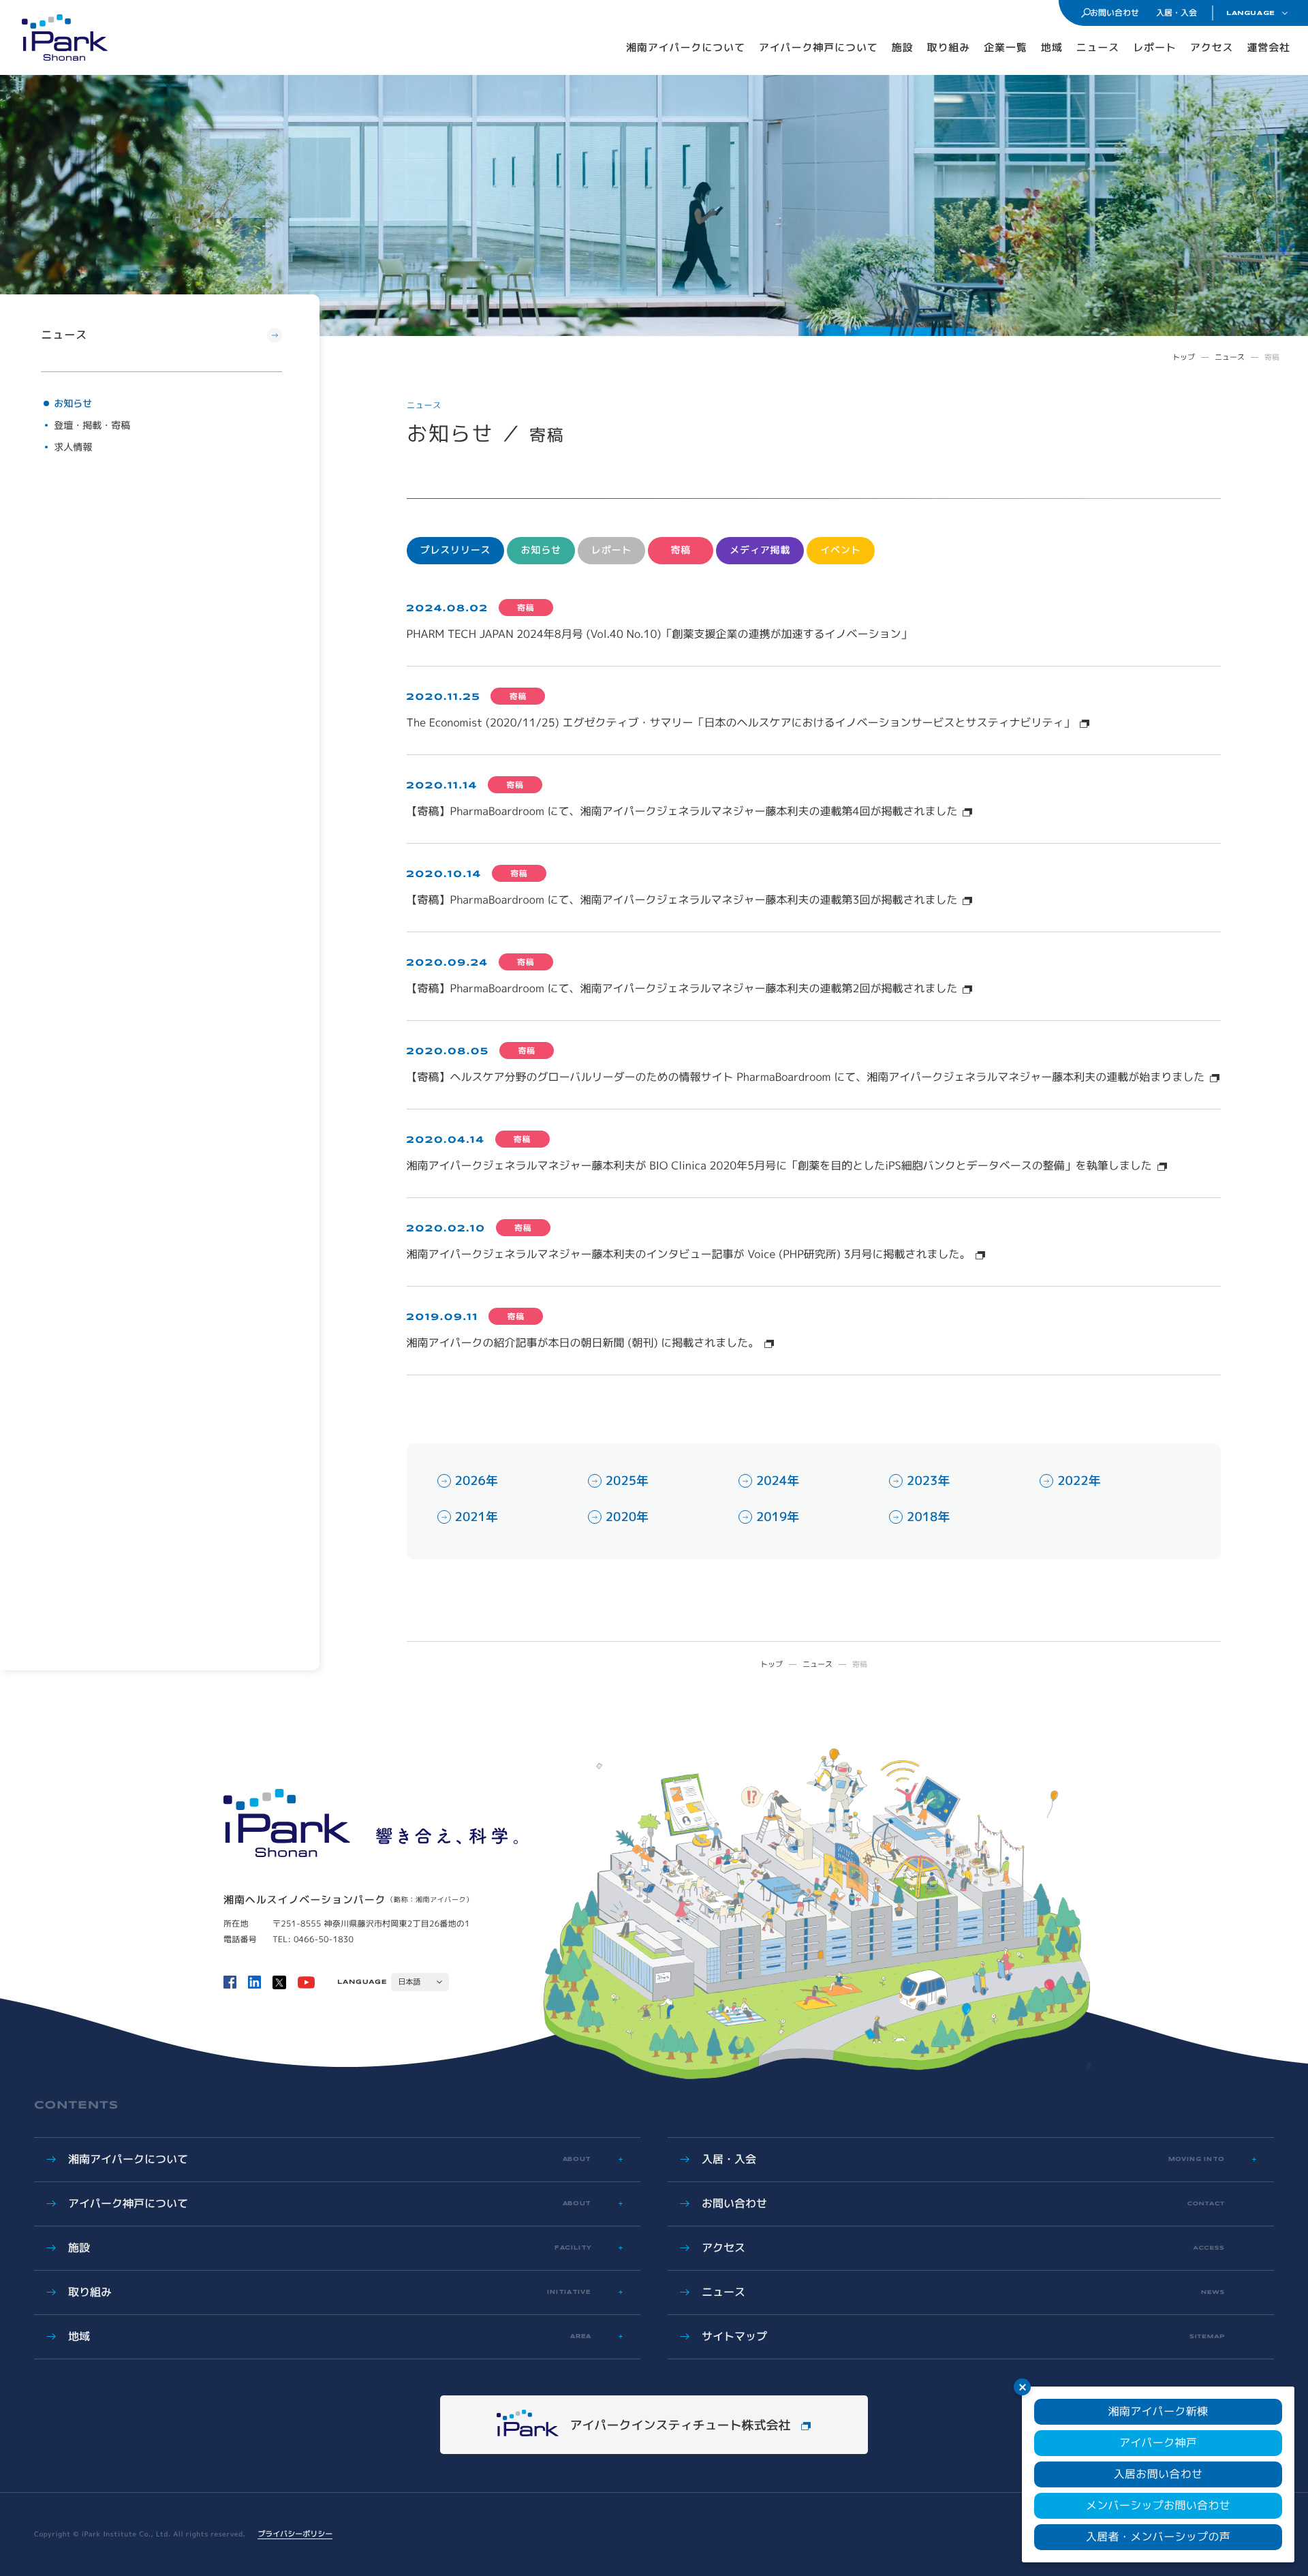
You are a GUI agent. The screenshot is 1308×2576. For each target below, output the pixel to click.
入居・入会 (1177, 13)
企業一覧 (1006, 47)
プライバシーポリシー (295, 2534)
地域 (1052, 47)
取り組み (949, 47)
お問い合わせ (1115, 13)
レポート (1155, 47)
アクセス (1212, 47)
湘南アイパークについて (686, 47)
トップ (1184, 357)
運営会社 (1268, 47)
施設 (903, 47)
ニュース (1098, 47)
